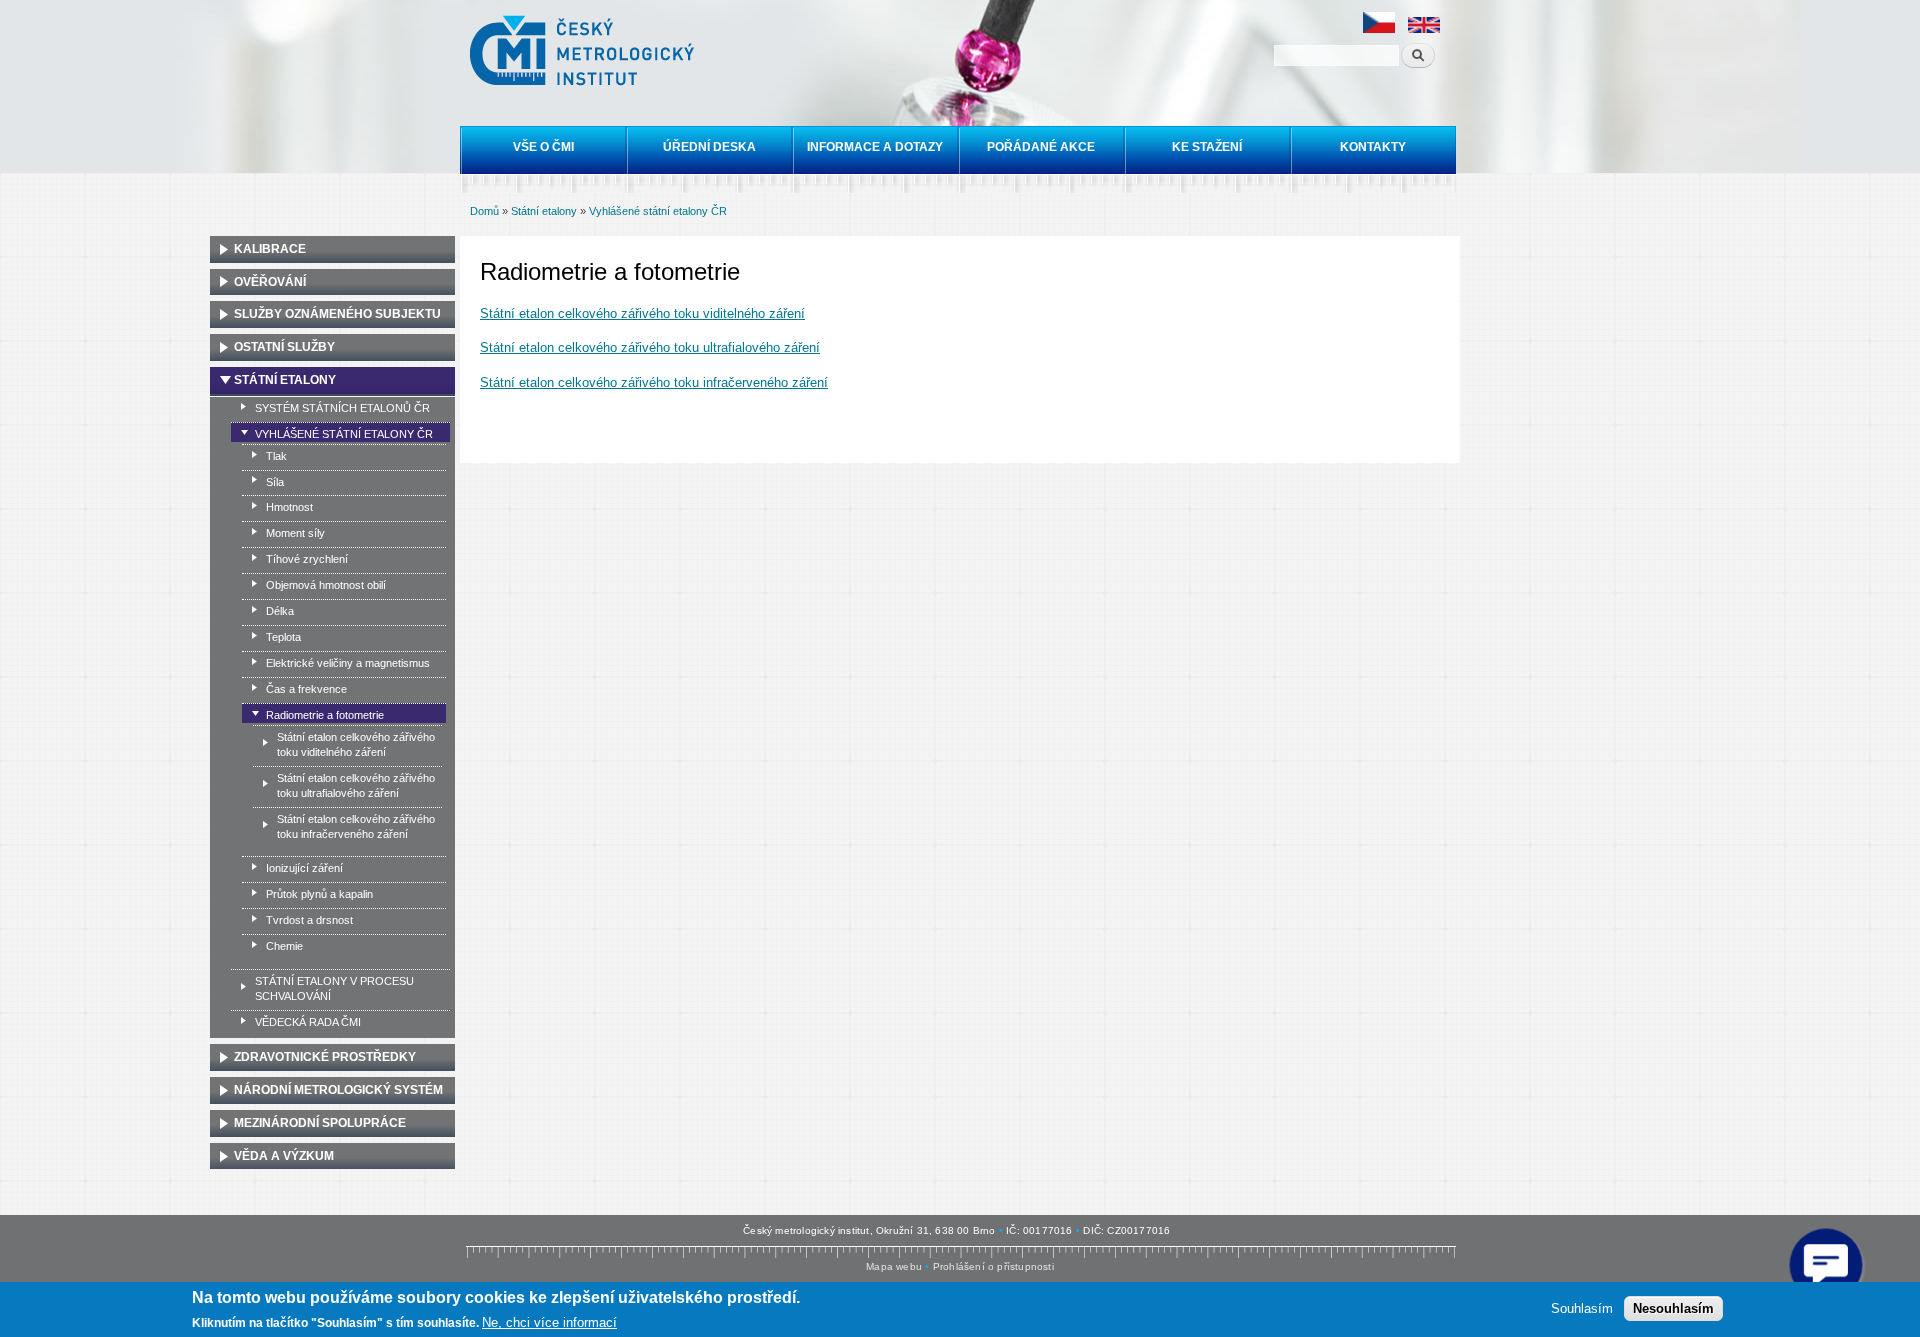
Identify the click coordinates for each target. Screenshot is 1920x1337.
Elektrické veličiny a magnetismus (348, 663)
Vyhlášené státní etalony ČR (658, 211)
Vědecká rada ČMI (308, 1022)
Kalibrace (270, 249)
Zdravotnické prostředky (325, 1057)
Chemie (284, 946)
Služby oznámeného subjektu (337, 314)
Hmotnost (289, 507)
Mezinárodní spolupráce (320, 1123)
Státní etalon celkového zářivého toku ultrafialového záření (650, 347)
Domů (484, 211)
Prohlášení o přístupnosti (993, 1266)
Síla (275, 482)
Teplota (283, 637)
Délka (280, 611)
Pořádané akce (1041, 147)
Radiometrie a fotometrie (325, 715)
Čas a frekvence (306, 689)
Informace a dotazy (875, 147)
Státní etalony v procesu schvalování (334, 988)
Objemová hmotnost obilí (326, 585)
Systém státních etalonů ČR (342, 408)
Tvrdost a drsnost (309, 920)
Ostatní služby (284, 347)
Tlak (276, 456)
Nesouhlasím (1673, 1307)
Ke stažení (1207, 147)
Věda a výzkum (284, 1156)
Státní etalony (544, 211)
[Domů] (584, 53)
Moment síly (295, 533)
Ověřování (270, 282)
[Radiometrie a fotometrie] (1379, 29)
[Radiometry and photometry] (1424, 29)
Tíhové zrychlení (307, 559)
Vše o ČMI (543, 147)
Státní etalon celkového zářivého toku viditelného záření (642, 313)
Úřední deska (709, 147)
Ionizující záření (304, 868)
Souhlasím (1582, 1307)
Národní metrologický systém (338, 1090)
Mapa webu (894, 1266)
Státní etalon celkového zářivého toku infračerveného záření (654, 382)
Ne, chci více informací (549, 1322)
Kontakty (1373, 147)
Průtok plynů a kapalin (319, 894)
